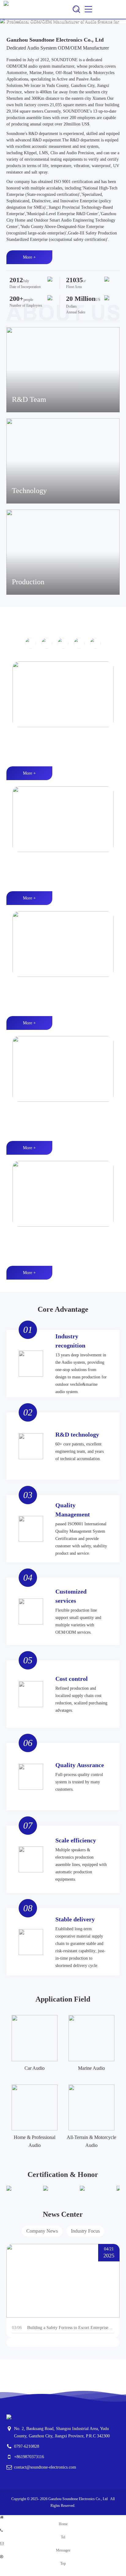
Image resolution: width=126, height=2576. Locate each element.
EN (107, 9)
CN (118, 9)
